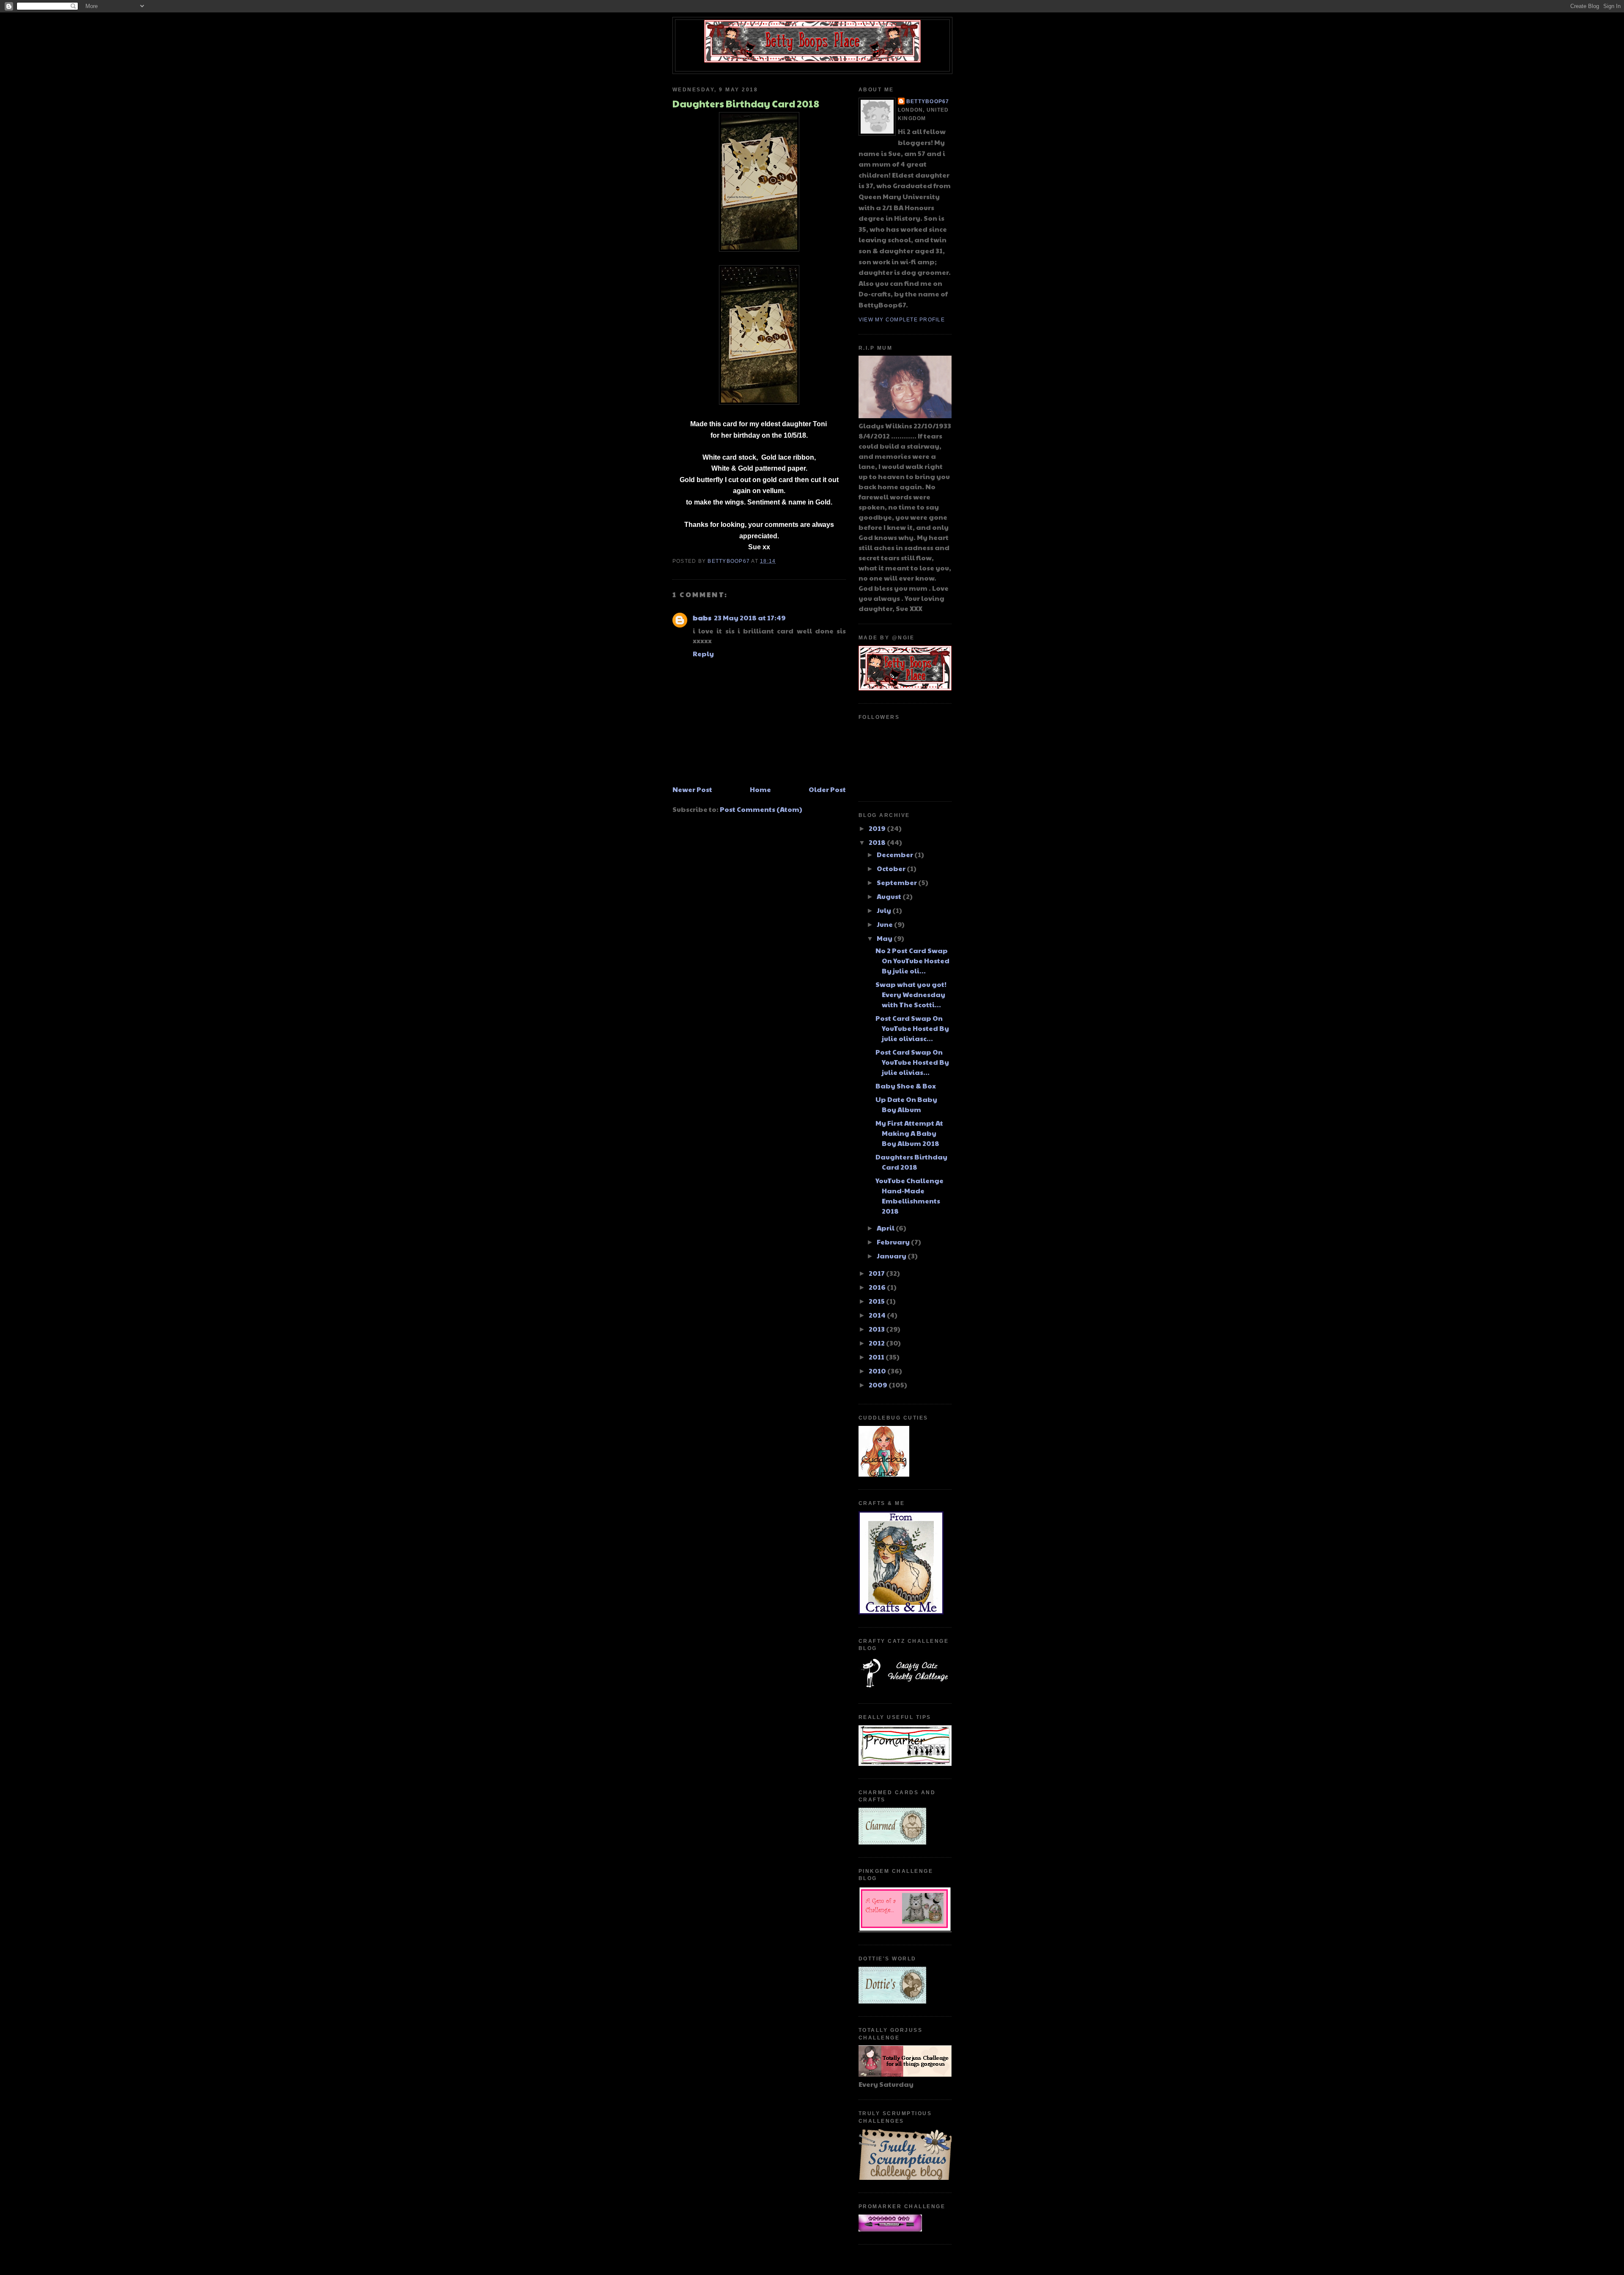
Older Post (827, 789)
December (896, 854)
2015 (877, 1301)
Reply (703, 654)
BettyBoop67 (928, 101)
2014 (878, 1315)
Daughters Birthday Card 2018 (911, 1162)
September (897, 882)
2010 (878, 1371)
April (886, 1228)
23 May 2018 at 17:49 (750, 618)
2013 (877, 1329)
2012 (877, 1343)
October (892, 868)
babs (702, 618)
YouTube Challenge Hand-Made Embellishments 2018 (909, 1196)
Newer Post (692, 789)
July (885, 910)
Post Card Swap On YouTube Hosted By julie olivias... (912, 1062)
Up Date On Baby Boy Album (906, 1104)
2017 (877, 1273)
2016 (878, 1287)
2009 (879, 1385)
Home (760, 789)
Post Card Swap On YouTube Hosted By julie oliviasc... (912, 1028)
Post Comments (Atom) (761, 809)
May (885, 938)
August (890, 896)
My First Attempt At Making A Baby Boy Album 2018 (909, 1133)
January (892, 1256)
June (885, 924)
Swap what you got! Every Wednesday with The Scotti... (911, 994)
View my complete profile (902, 320)
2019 (878, 828)
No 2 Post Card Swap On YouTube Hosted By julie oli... (912, 961)
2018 (878, 842)
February (894, 1242)
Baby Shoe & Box (906, 1086)
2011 (877, 1357)
